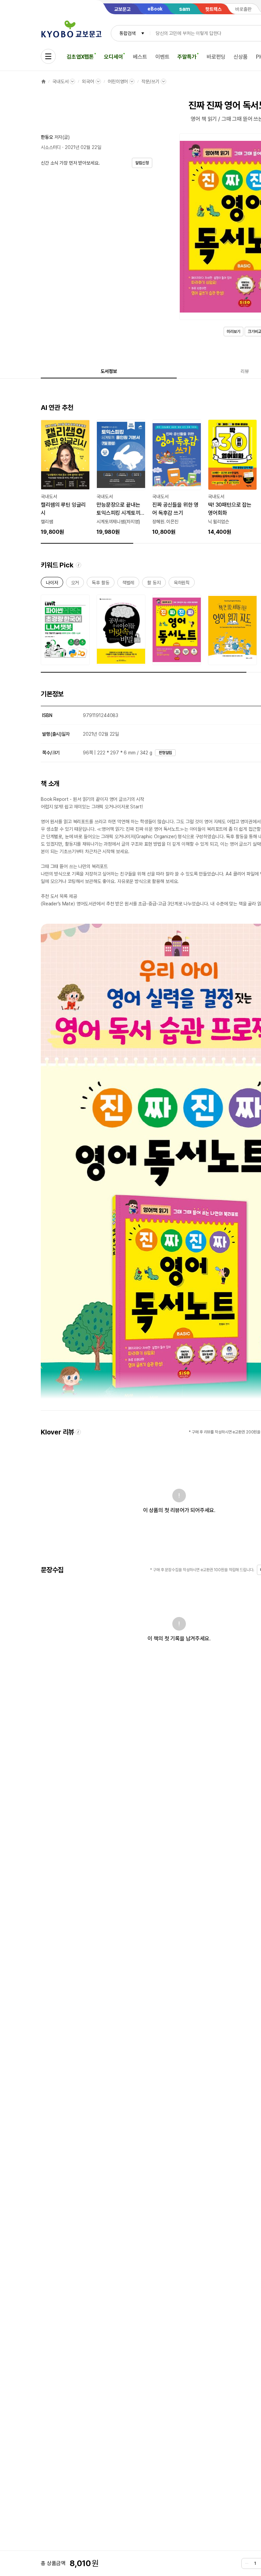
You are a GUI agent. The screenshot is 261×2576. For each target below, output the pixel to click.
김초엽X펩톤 (80, 57)
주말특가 (187, 57)
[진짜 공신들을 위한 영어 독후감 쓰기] (177, 478)
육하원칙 (182, 584)
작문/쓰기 (150, 81)
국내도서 (60, 81)
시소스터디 (51, 147)
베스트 (140, 57)
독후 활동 (100, 584)
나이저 (52, 584)
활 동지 (154, 584)
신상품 (241, 57)
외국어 (88, 81)
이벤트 (162, 57)
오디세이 (113, 57)
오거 (75, 584)
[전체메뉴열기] (48, 56)
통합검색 (127, 33)
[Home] (43, 81)
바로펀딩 (216, 57)
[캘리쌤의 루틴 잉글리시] (65, 478)
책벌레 (128, 584)
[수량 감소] (247, 2563)
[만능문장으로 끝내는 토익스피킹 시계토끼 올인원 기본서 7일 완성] (121, 478)
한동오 (47, 137)
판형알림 (166, 753)
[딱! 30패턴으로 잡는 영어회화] (232, 478)
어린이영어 (118, 81)
